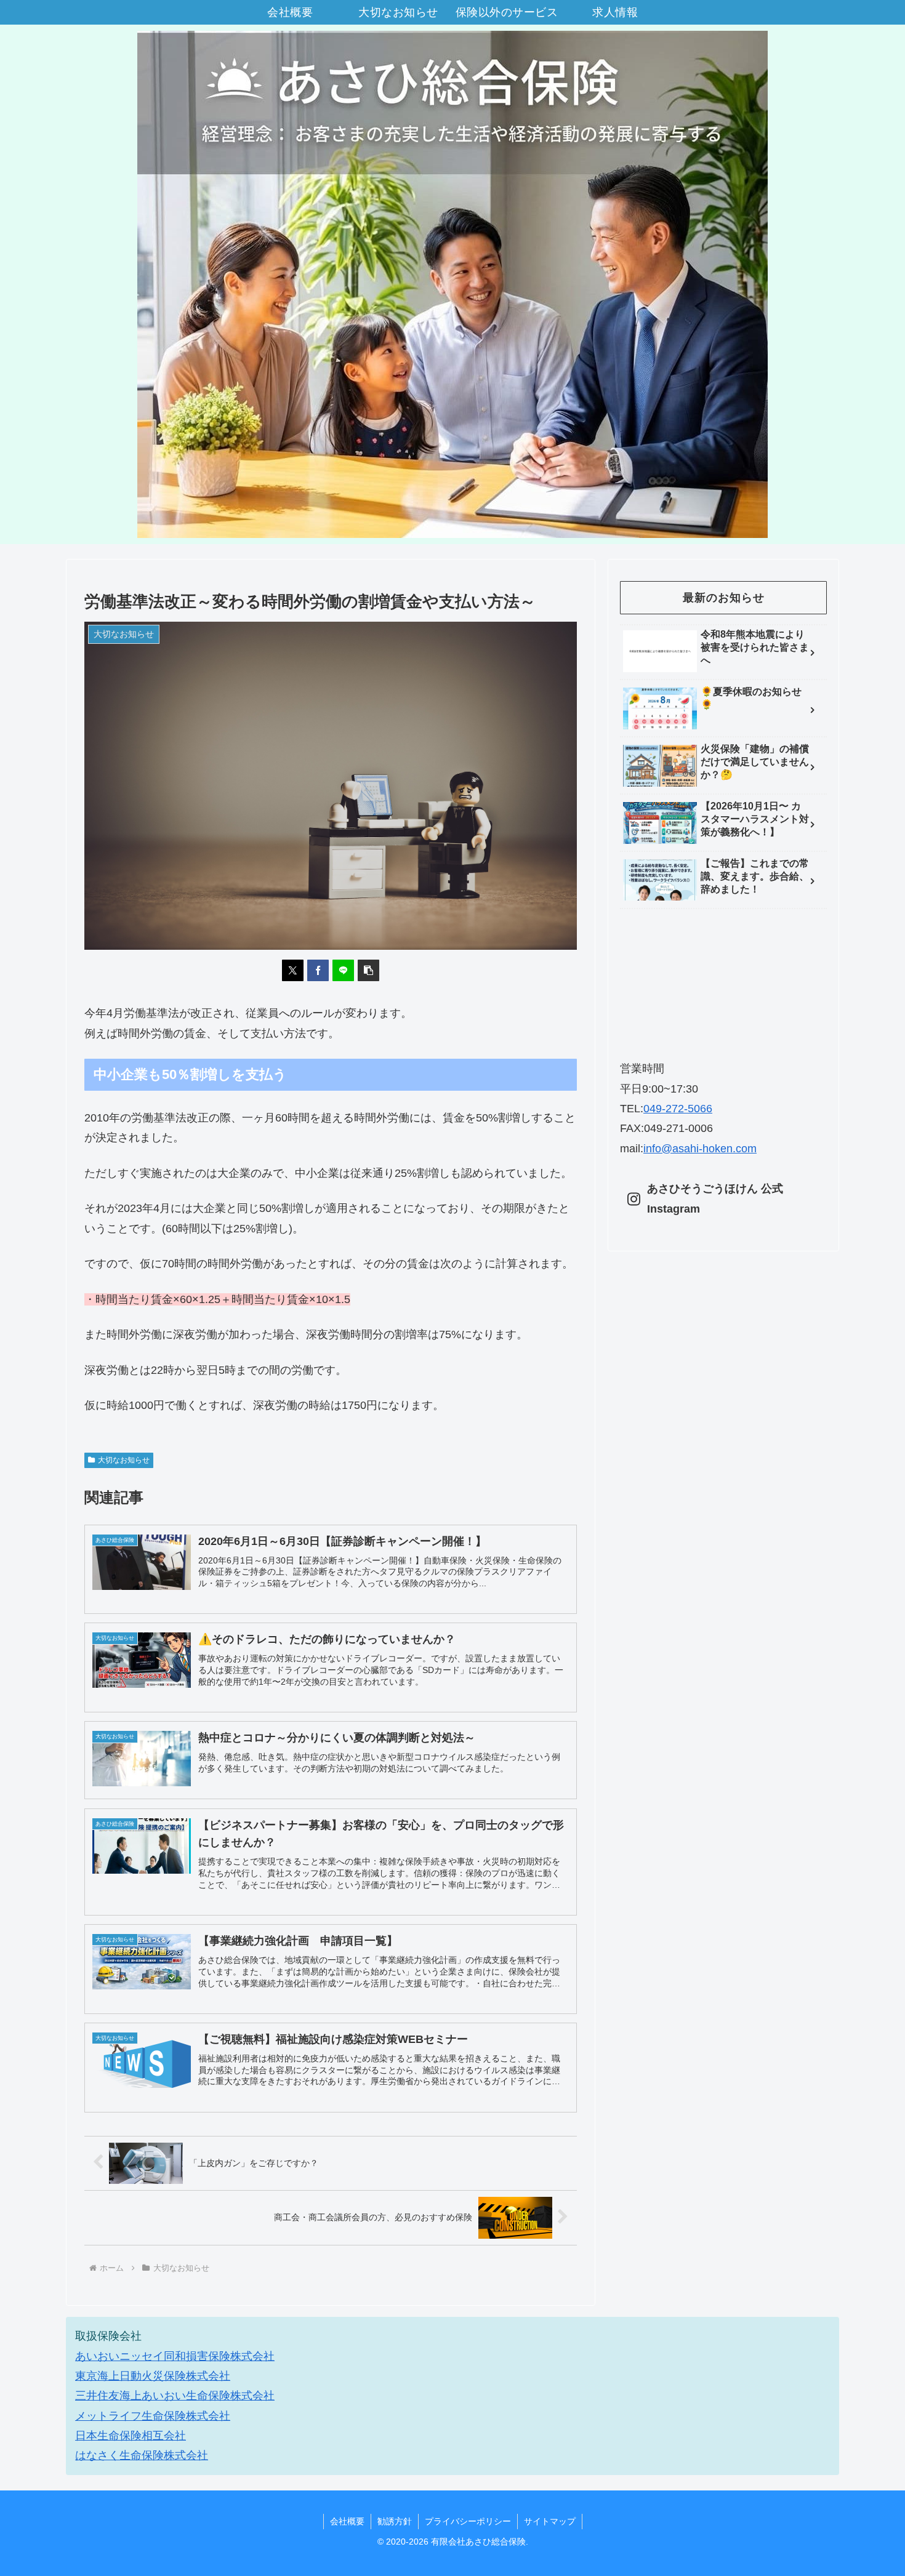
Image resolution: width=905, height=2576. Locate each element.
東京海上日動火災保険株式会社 (153, 2376)
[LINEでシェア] (343, 970)
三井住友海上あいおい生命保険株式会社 (175, 2396)
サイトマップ (550, 2521)
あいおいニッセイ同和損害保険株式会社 (175, 2356)
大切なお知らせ (124, 1460)
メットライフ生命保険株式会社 (153, 2416)
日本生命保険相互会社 (131, 2436)
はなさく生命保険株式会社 (142, 2455)
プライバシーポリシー (468, 2521)
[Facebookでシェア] (318, 970)
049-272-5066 (678, 1109)
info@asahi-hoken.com (700, 1149)
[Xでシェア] (293, 970)
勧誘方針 (395, 2521)
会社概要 (347, 2521)
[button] (368, 970)
